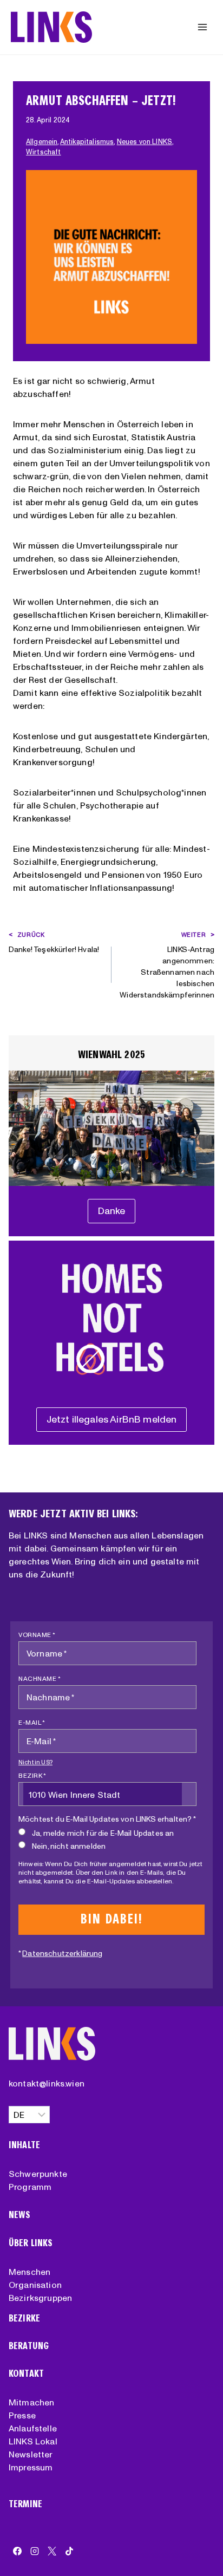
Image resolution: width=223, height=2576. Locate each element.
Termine (25, 2504)
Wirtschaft (44, 152)
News (20, 2215)
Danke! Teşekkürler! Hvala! (54, 943)
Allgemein (42, 142)
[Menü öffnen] (202, 27)
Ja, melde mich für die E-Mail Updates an (103, 1833)
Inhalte (24, 2145)
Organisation (35, 2285)
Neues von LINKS (145, 142)
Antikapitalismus (87, 142)
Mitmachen (31, 2402)
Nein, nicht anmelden (69, 1846)
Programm (30, 2187)
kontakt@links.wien (47, 2083)
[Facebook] (17, 2551)
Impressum (31, 2467)
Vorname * (37, 1635)
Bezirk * (32, 1775)
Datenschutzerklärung (62, 1953)
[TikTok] (69, 2551)
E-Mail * (32, 1722)
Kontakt (26, 2374)
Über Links (31, 2243)
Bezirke (24, 2319)
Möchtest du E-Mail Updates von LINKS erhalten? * (107, 1819)
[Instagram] (35, 2551)
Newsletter (31, 2454)
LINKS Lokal (33, 2441)
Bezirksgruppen (40, 2298)
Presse (22, 2415)
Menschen (29, 2272)
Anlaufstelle (33, 2428)
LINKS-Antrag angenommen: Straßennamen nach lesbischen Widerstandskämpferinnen (167, 965)
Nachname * (40, 1678)
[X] (52, 2551)
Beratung (29, 2346)
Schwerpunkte (38, 2174)
